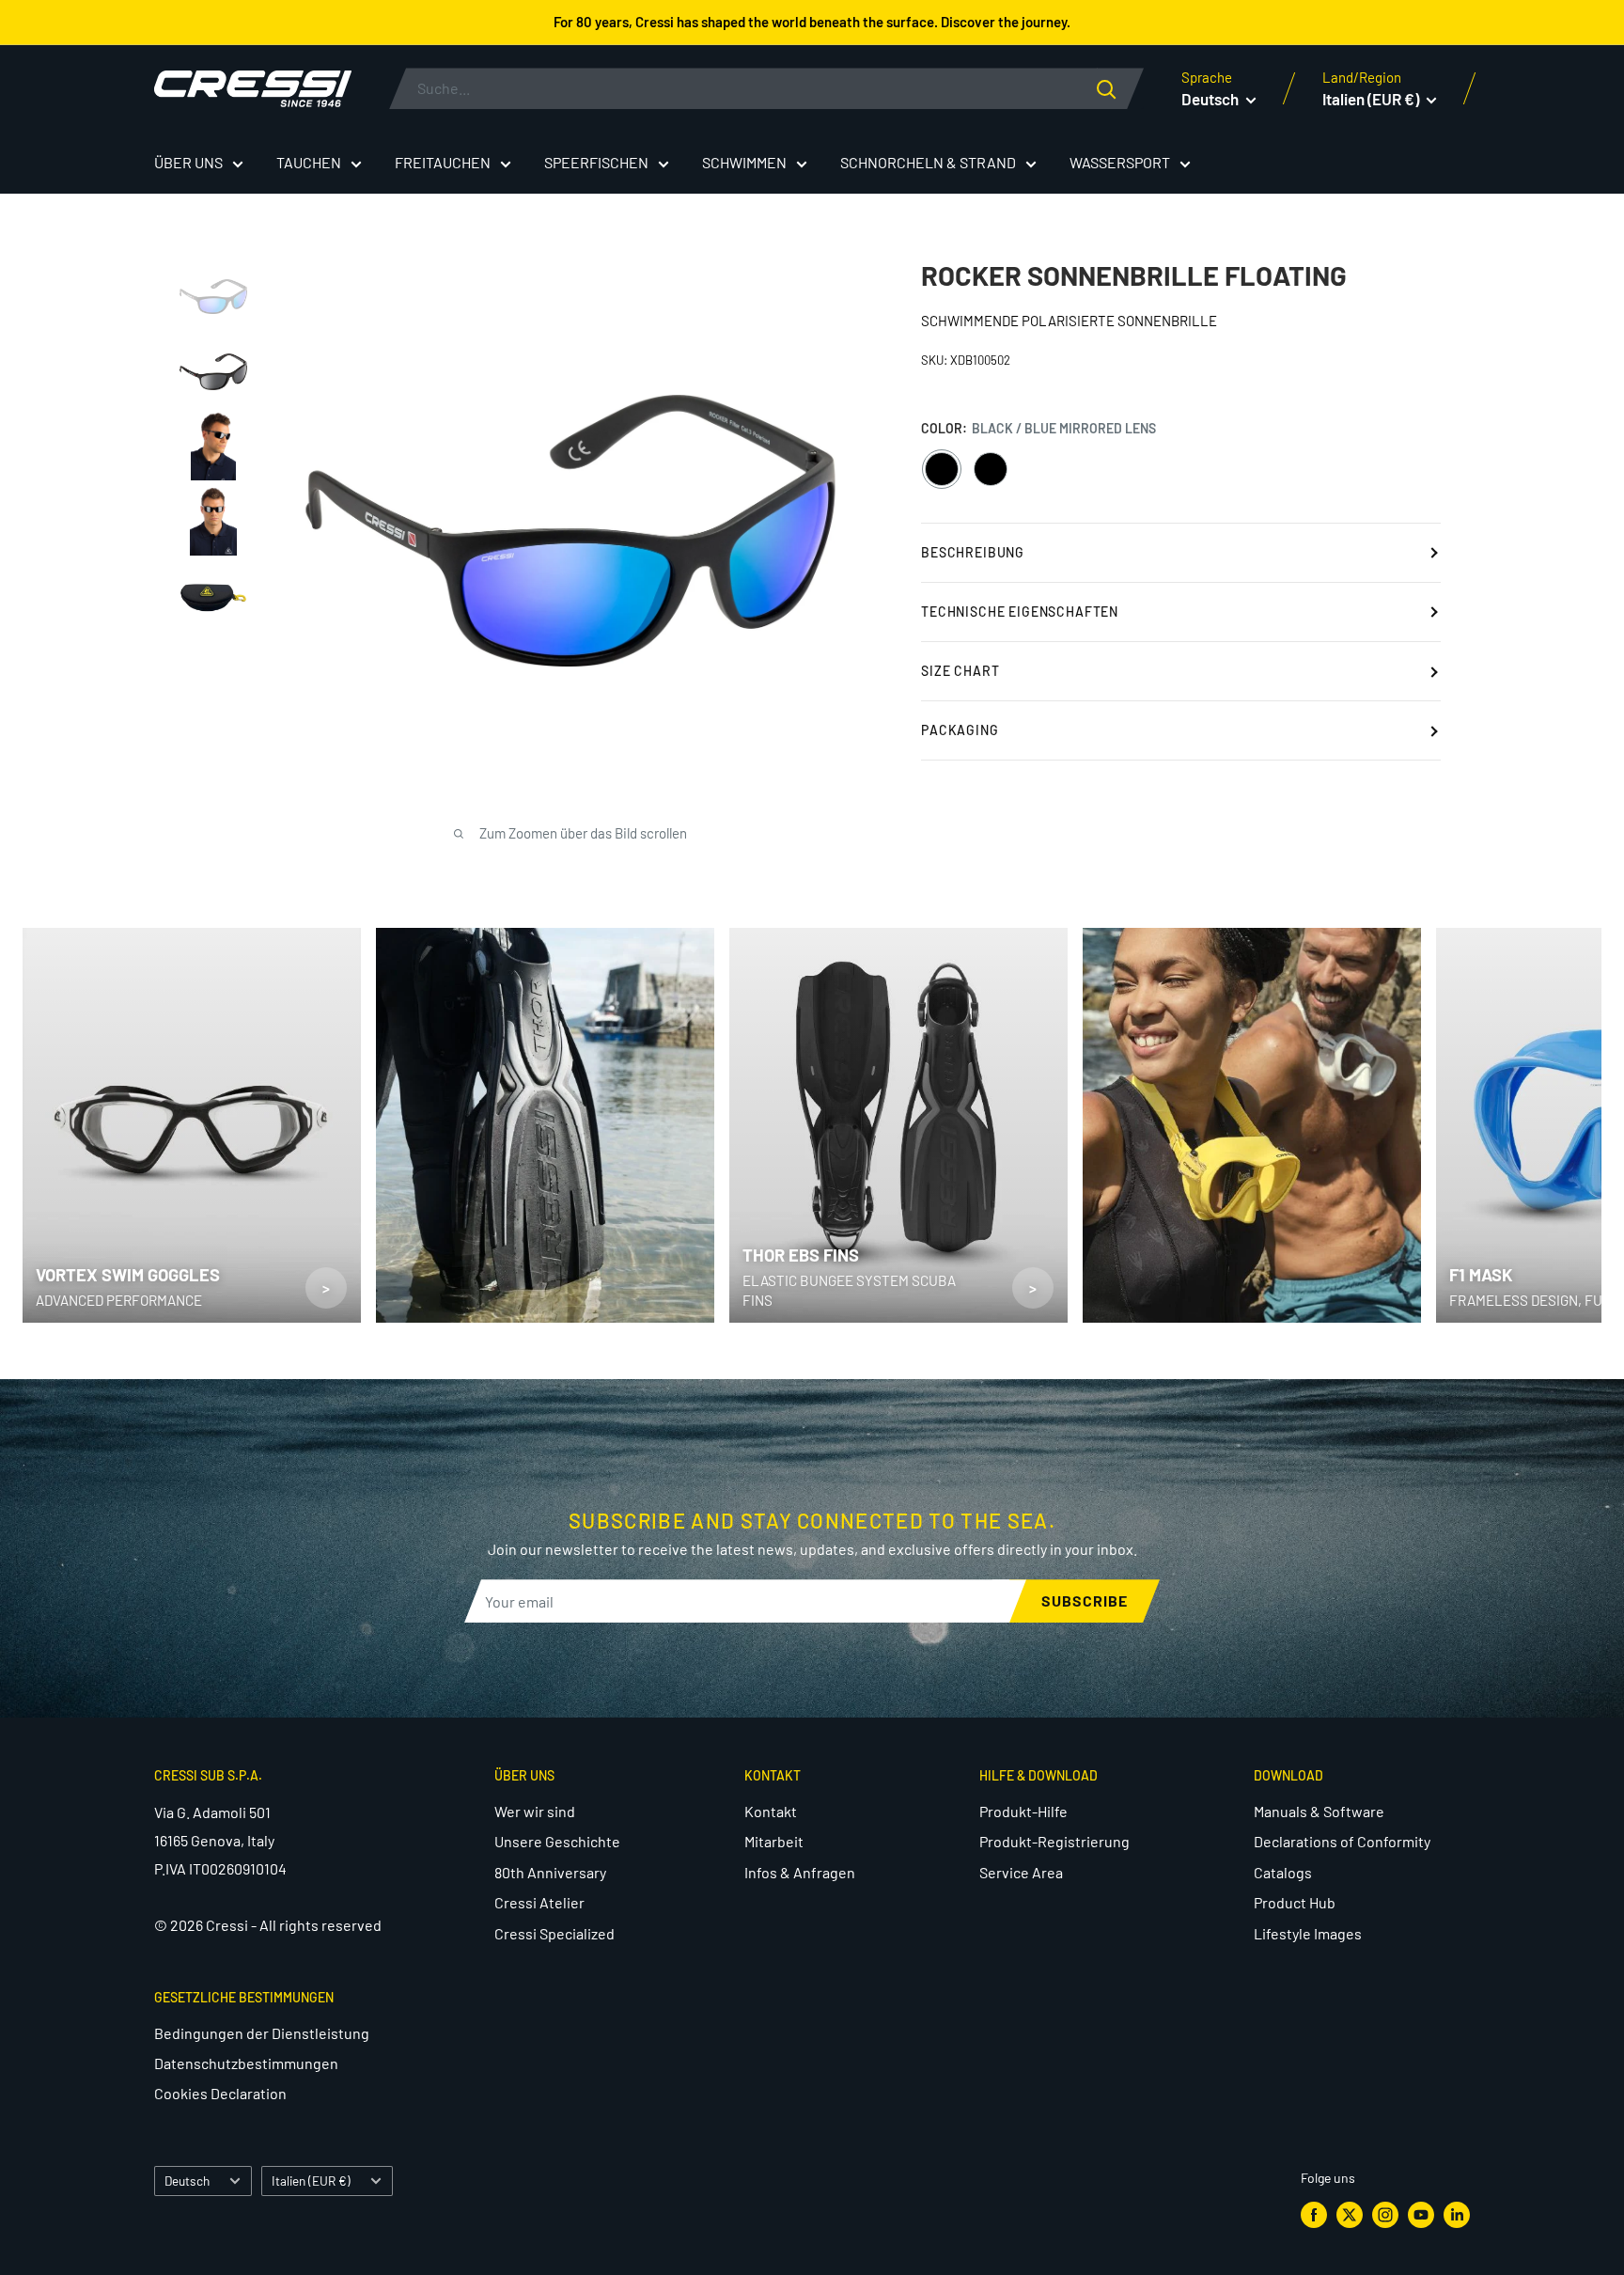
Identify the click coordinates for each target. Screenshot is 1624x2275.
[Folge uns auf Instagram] (1385, 2214)
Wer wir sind (535, 1811)
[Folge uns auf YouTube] (1421, 2214)
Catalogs (1283, 1872)
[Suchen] (1120, 88)
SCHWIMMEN (744, 162)
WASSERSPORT (1120, 162)
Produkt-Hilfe (1023, 1811)
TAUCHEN (309, 162)
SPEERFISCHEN (596, 162)
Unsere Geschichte (557, 1841)
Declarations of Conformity (1342, 1841)
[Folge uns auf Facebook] (1314, 2214)
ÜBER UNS (188, 162)
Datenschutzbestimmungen (246, 2063)
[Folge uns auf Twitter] (1350, 2214)
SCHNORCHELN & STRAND (928, 162)
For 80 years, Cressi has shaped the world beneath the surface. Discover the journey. (812, 22)
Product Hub (1295, 1902)
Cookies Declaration (220, 2093)
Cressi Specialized (554, 1933)
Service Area (1021, 1872)
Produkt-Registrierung (1054, 1841)
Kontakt (771, 1811)
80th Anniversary (550, 1872)
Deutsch (187, 2181)
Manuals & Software (1319, 1811)
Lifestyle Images (1308, 1933)
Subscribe (1085, 1600)
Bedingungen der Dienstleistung (262, 2033)
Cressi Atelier (539, 1902)
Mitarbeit (774, 1841)
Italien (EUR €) (311, 2181)
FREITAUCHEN (443, 162)
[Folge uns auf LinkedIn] (1457, 2214)
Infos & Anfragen (800, 1872)
